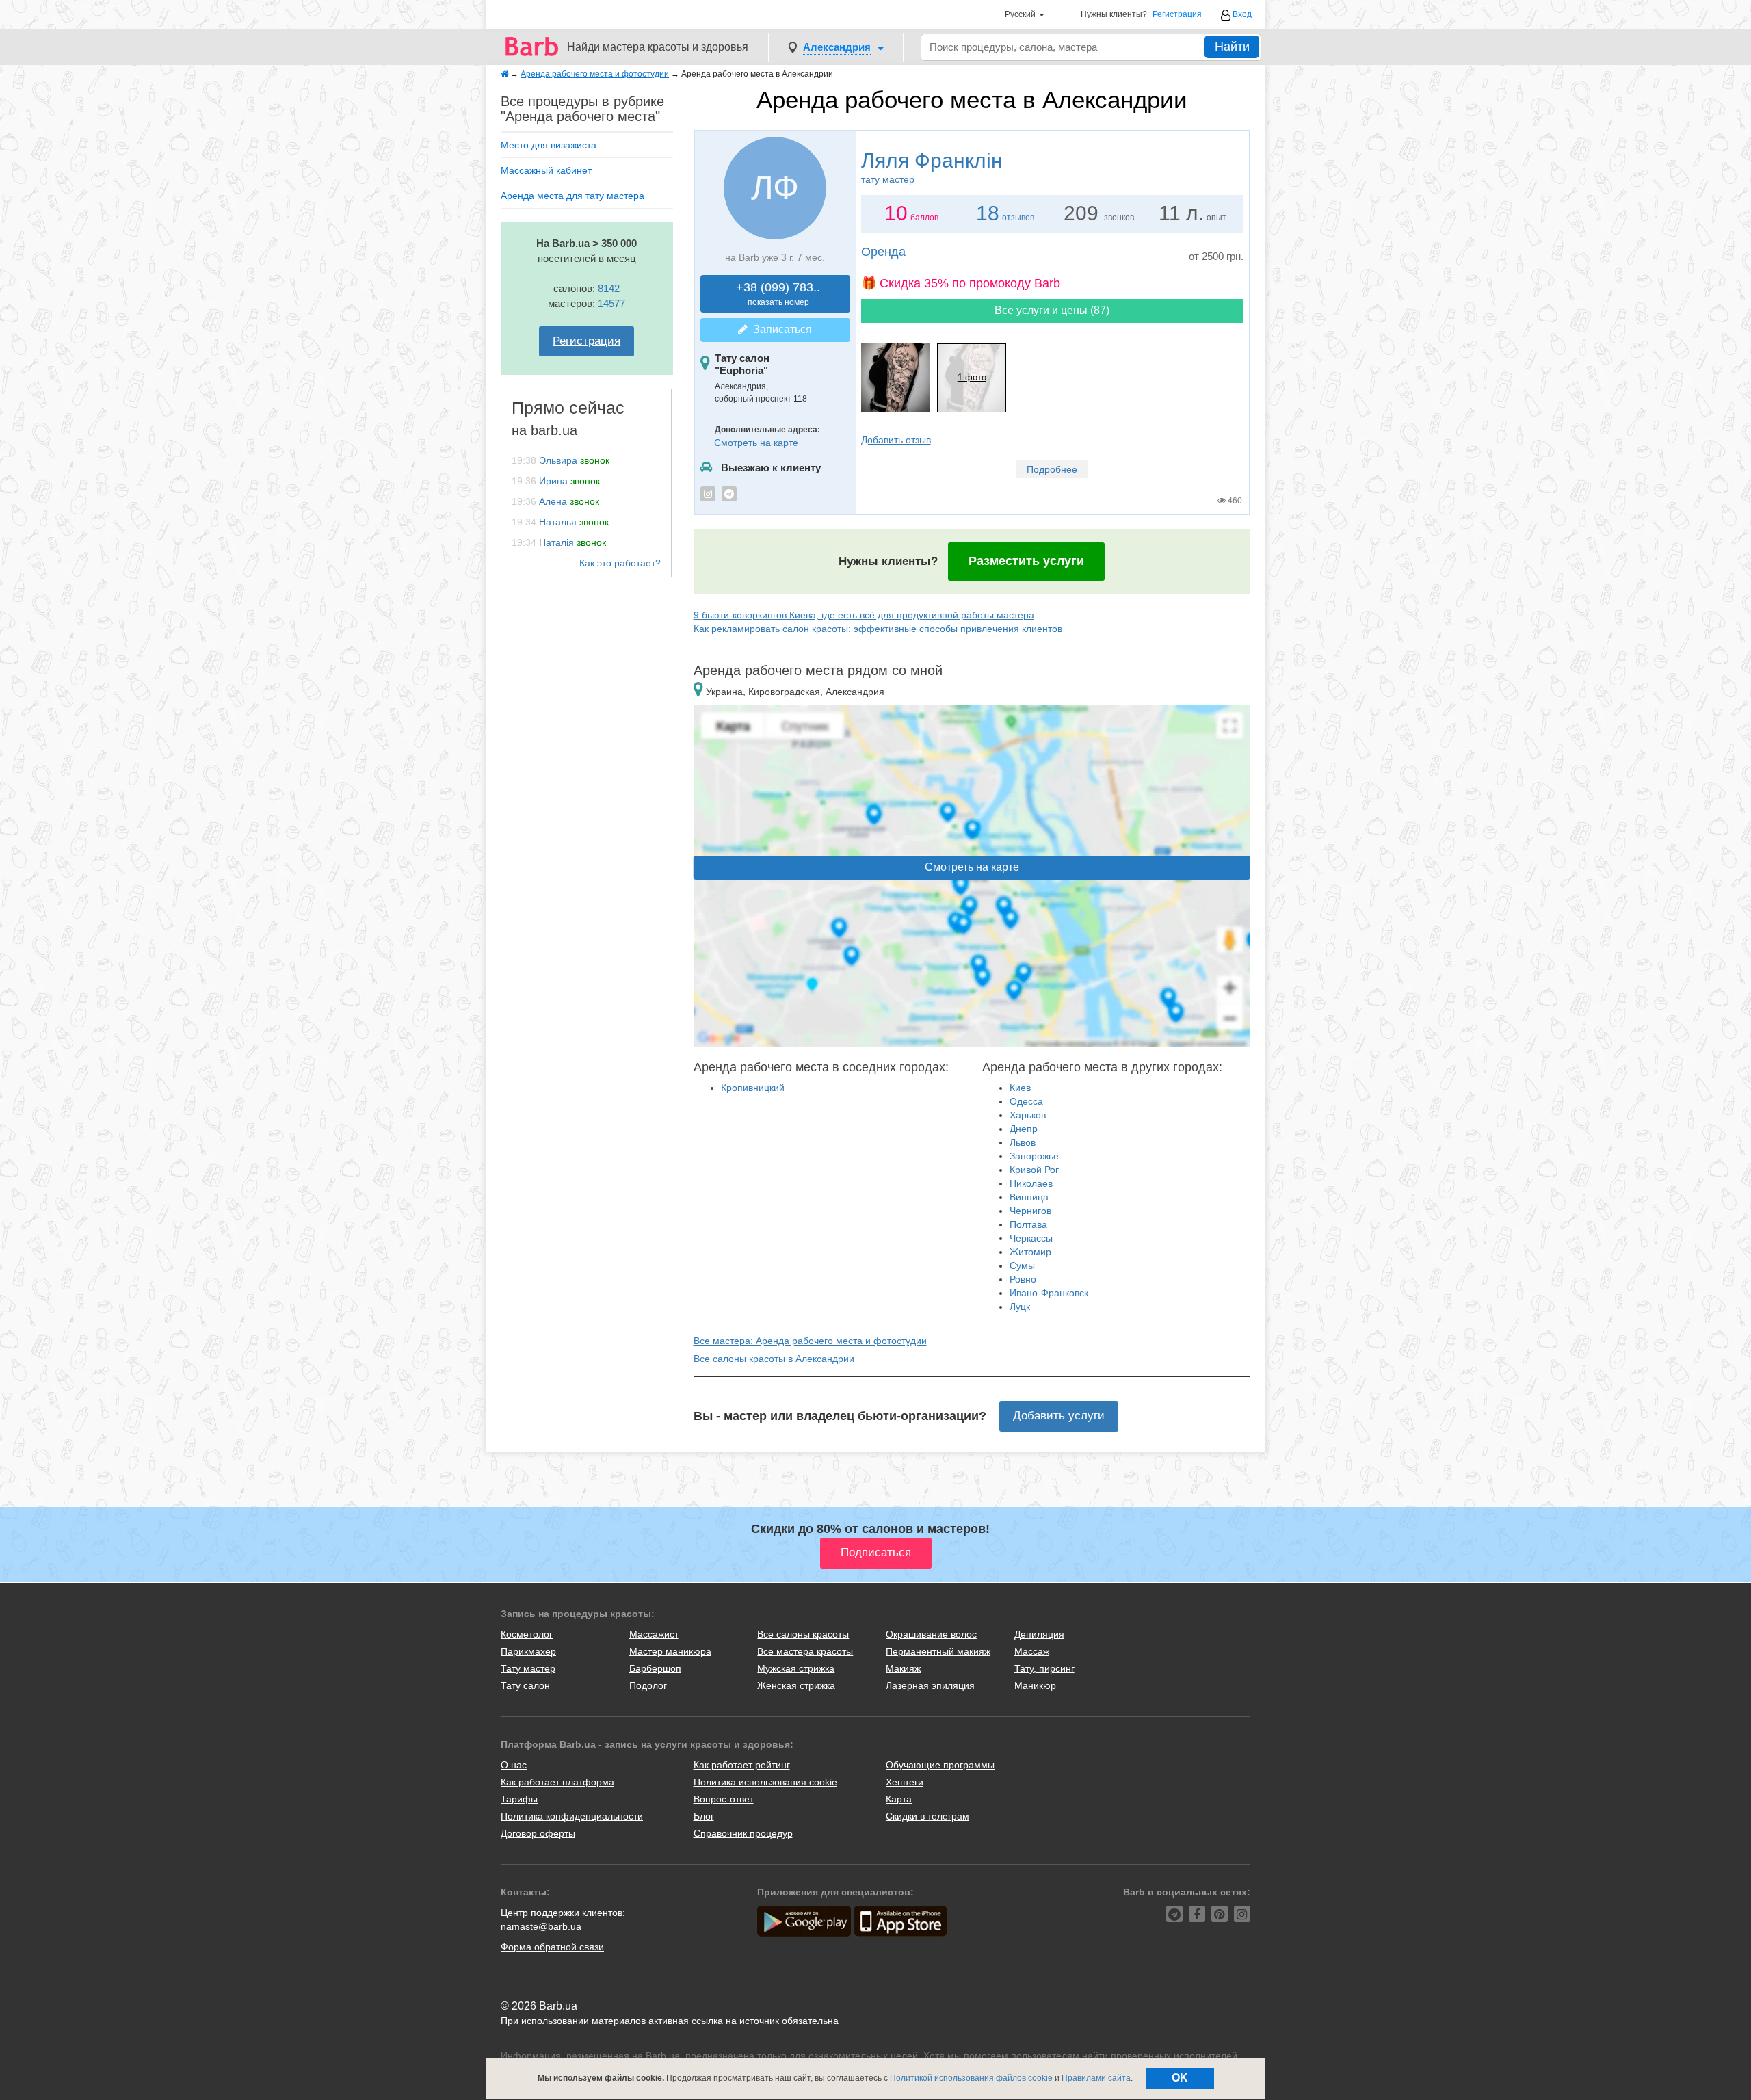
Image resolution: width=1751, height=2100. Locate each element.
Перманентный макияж (938, 1651)
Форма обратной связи (552, 1947)
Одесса (1026, 1101)
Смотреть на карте (756, 443)
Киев (1020, 1088)
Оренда (883, 252)
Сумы (1022, 1265)
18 (988, 213)
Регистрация (1177, 15)
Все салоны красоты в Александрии (774, 1359)
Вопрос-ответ (724, 1799)
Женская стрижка (796, 1685)
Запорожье (1034, 1156)
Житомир (1030, 1252)
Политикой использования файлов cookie (971, 2078)
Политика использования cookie (765, 1782)
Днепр (1024, 1129)
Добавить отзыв (896, 440)
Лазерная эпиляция (930, 1685)
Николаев (1031, 1183)
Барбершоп (655, 1668)
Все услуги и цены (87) (1052, 310)
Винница (1029, 1197)
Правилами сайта (1096, 2078)
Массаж (1032, 1651)
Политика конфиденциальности (572, 1816)
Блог (704, 1816)
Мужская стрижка (796, 1668)
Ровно (1023, 1279)
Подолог (648, 1685)
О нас (514, 1765)
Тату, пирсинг (1044, 1668)
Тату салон (525, 1685)
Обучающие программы (940, 1765)
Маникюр (1035, 1685)
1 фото (972, 377)
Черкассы (1031, 1238)
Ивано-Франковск (1049, 1293)
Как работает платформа (557, 1782)
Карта (899, 1799)
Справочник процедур (743, 1833)
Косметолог (527, 1634)
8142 (609, 288)
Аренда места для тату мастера (572, 196)
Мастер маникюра (670, 1651)
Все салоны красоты (803, 1634)
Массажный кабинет (546, 170)
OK (1180, 2078)
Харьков (1028, 1115)
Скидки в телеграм (927, 1816)
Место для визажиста (549, 145)
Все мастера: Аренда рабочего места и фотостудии (810, 1341)
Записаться (780, 329)
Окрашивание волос (931, 1634)
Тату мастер (528, 1668)
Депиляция (1039, 1634)
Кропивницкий (753, 1088)
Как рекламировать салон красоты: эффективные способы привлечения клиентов (878, 629)
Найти (1232, 47)
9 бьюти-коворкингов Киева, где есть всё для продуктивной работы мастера (864, 615)
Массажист (654, 1634)
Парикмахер (528, 1651)
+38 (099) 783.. (778, 294)
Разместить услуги (1026, 561)
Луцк (1020, 1307)
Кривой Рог (1034, 1170)
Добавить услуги (1059, 1416)
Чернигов (1030, 1211)
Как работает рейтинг (742, 1765)
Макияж (903, 1668)
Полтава (1028, 1224)
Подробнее (1052, 469)
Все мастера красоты (805, 1651)
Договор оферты (538, 1833)
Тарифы (519, 1799)
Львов (1023, 1142)
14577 (611, 303)
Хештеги (905, 1782)
